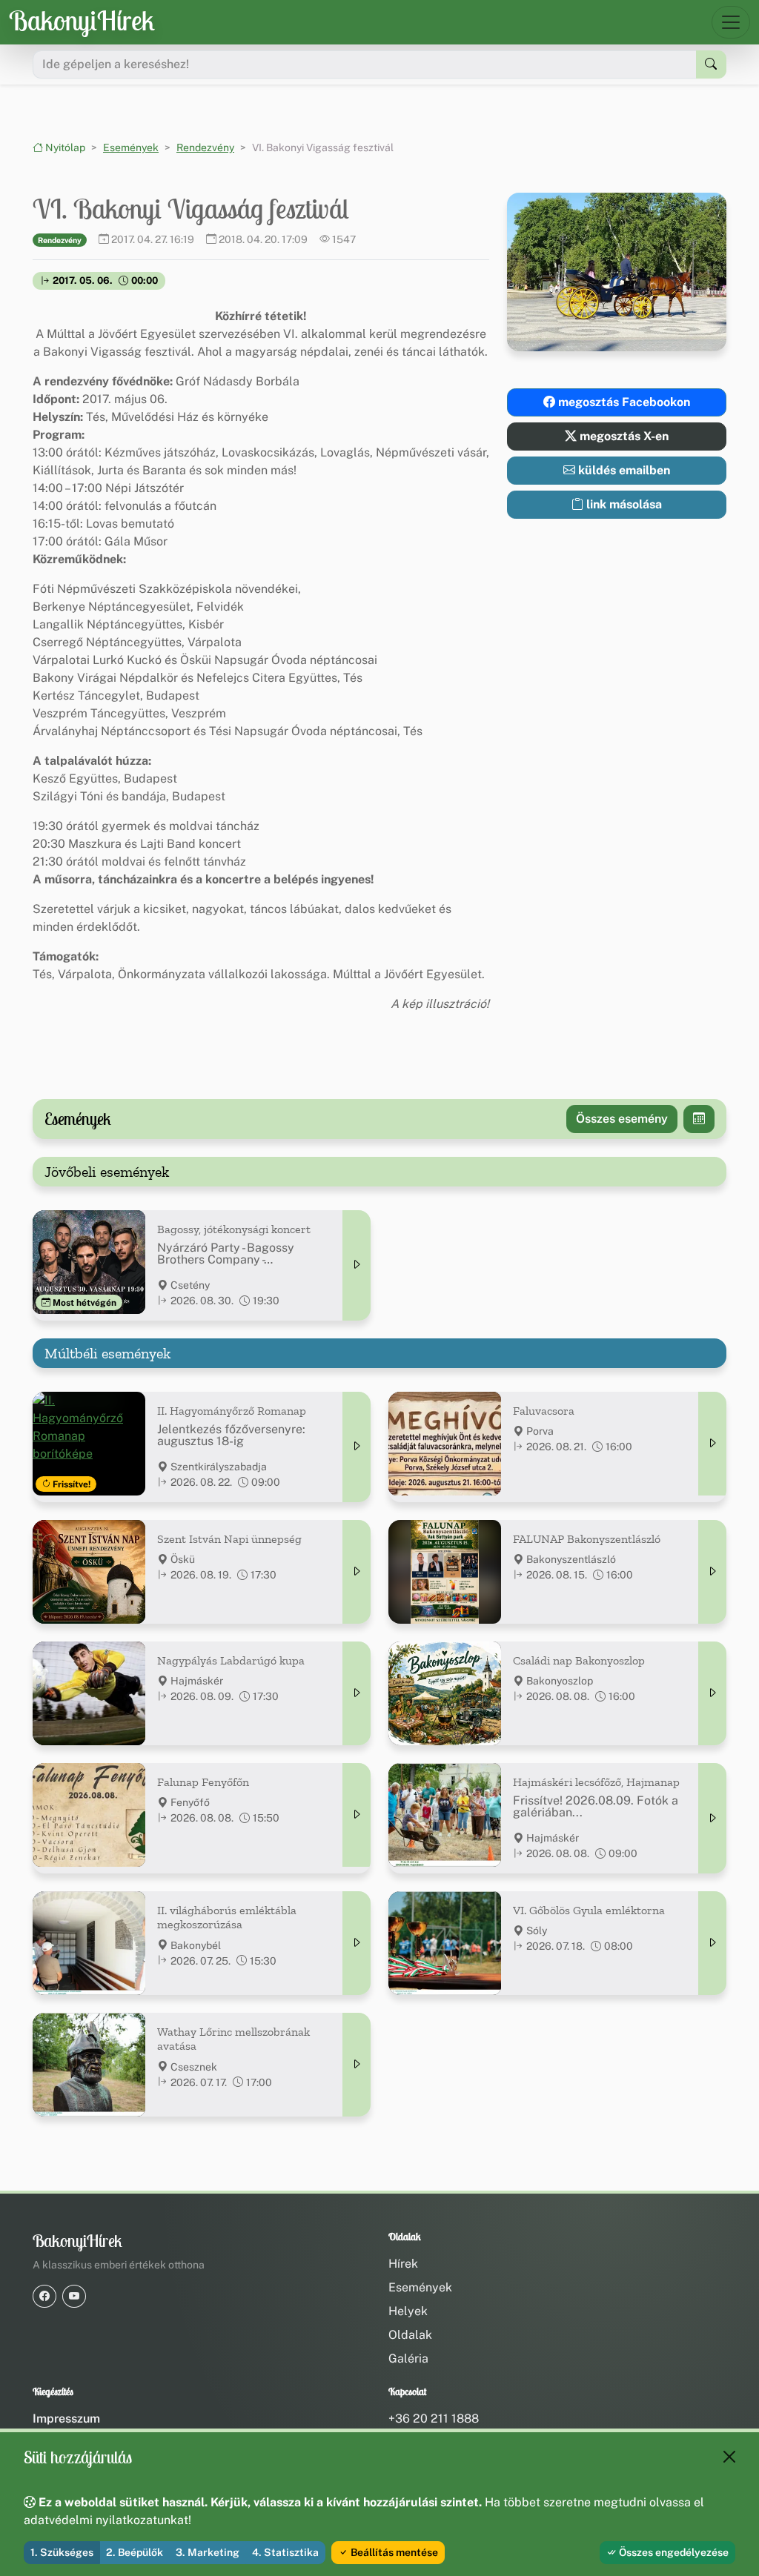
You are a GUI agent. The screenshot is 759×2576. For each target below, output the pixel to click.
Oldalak (410, 2335)
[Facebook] (44, 2296)
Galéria (408, 2358)
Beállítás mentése (393, 2552)
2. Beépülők (135, 2552)
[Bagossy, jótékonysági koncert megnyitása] (357, 1265)
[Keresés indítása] (711, 64)
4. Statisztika (285, 2552)
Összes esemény (622, 1119)
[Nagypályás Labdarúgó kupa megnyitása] (357, 1693)
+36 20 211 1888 (434, 2419)
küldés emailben (623, 470)
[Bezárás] (729, 2457)
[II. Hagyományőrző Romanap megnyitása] (357, 1447)
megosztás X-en (623, 436)
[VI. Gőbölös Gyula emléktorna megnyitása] (712, 1943)
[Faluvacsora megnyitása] (712, 1444)
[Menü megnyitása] (731, 22)
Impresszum (66, 2419)
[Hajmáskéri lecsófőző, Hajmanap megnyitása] (712, 1818)
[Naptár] (699, 1119)
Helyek (408, 2311)
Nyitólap (64, 147)
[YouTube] (74, 2296)
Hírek (403, 2264)
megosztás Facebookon (623, 402)
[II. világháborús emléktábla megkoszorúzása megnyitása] (357, 1943)
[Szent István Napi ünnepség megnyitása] (357, 1572)
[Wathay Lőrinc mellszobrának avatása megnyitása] (357, 2065)
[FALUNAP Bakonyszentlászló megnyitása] (712, 1572)
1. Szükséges (62, 2552)
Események (131, 147)
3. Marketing (208, 2552)
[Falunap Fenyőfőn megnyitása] (357, 1815)
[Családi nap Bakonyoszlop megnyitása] (712, 1693)
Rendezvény (205, 147)
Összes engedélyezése (673, 2552)
